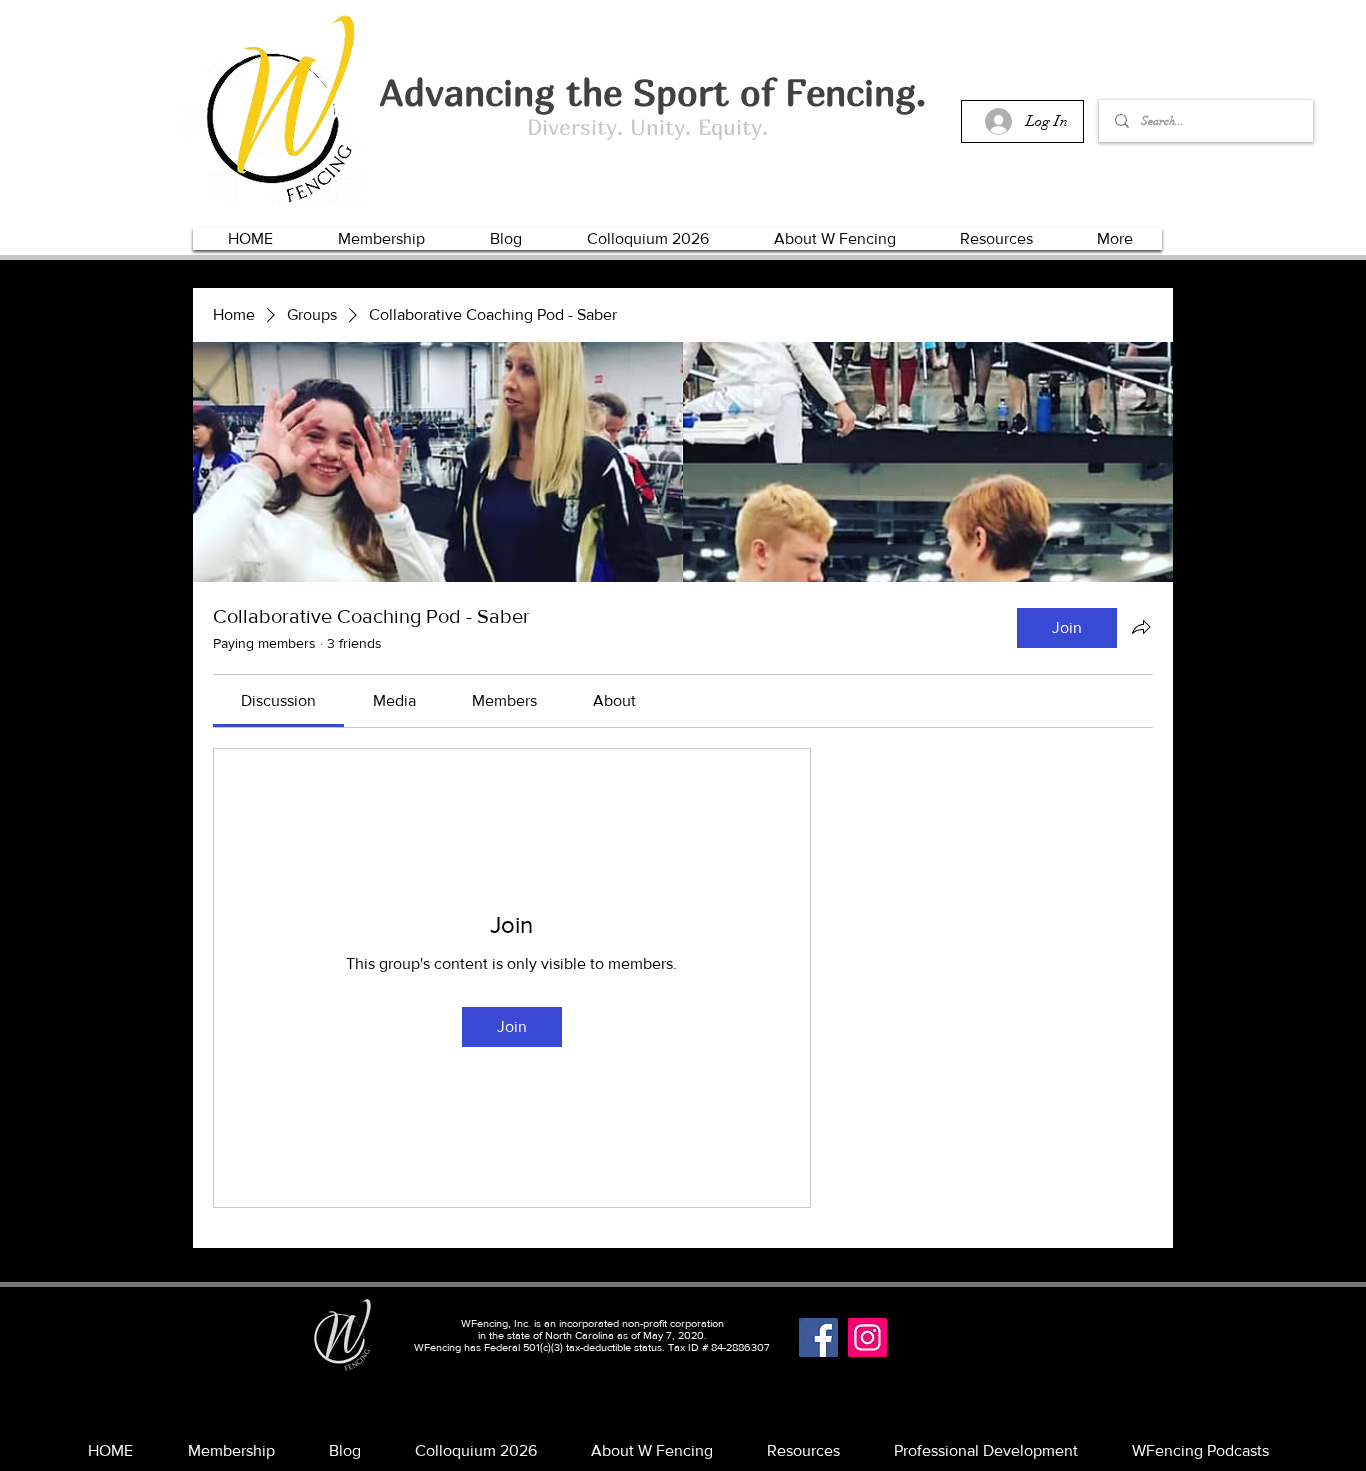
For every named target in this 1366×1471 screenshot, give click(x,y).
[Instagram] (867, 1337)
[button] (381, 239)
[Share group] (1141, 627)
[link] (278, 700)
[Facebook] (818, 1337)
